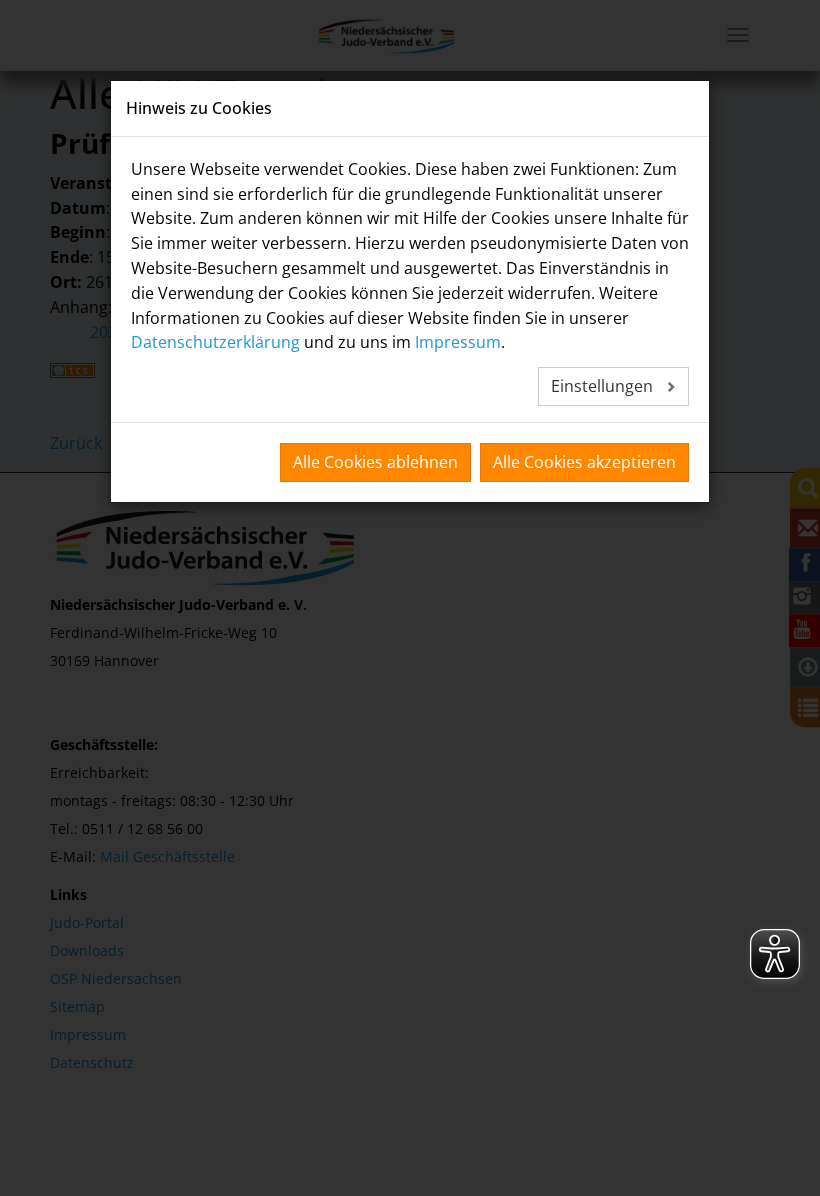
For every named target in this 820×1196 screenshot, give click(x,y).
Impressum (458, 342)
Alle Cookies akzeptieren (584, 462)
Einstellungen (604, 386)
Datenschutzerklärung (215, 342)
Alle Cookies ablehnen (375, 462)
